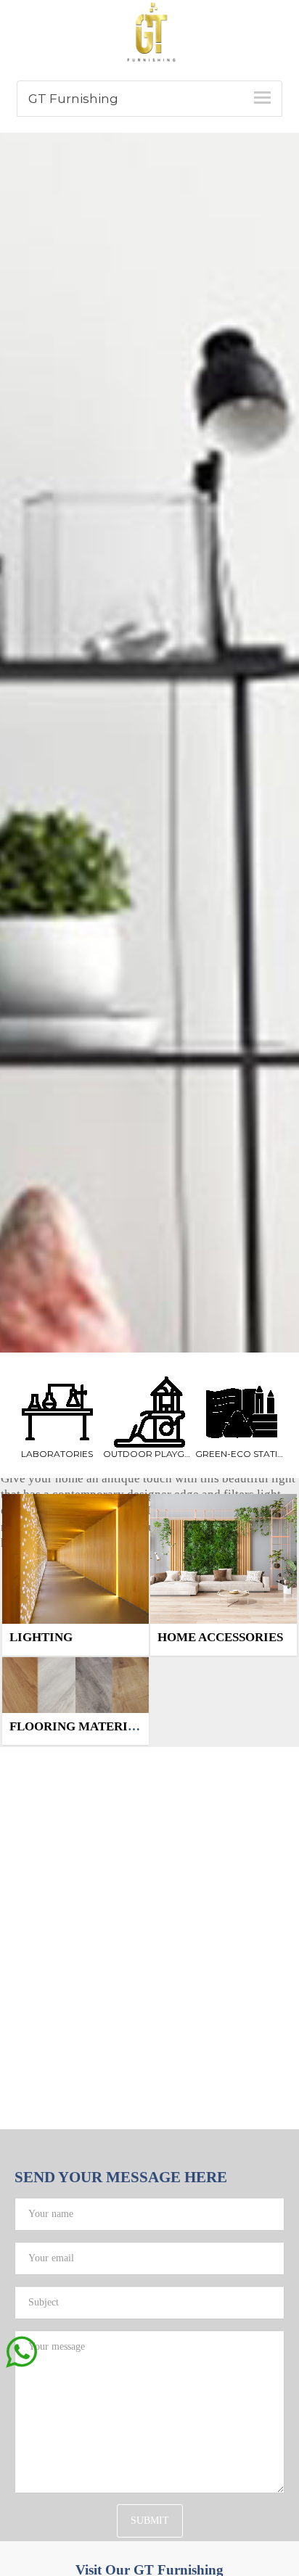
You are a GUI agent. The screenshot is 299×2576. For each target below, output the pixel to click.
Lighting (41, 1637)
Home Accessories (220, 1637)
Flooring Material (77, 1726)
